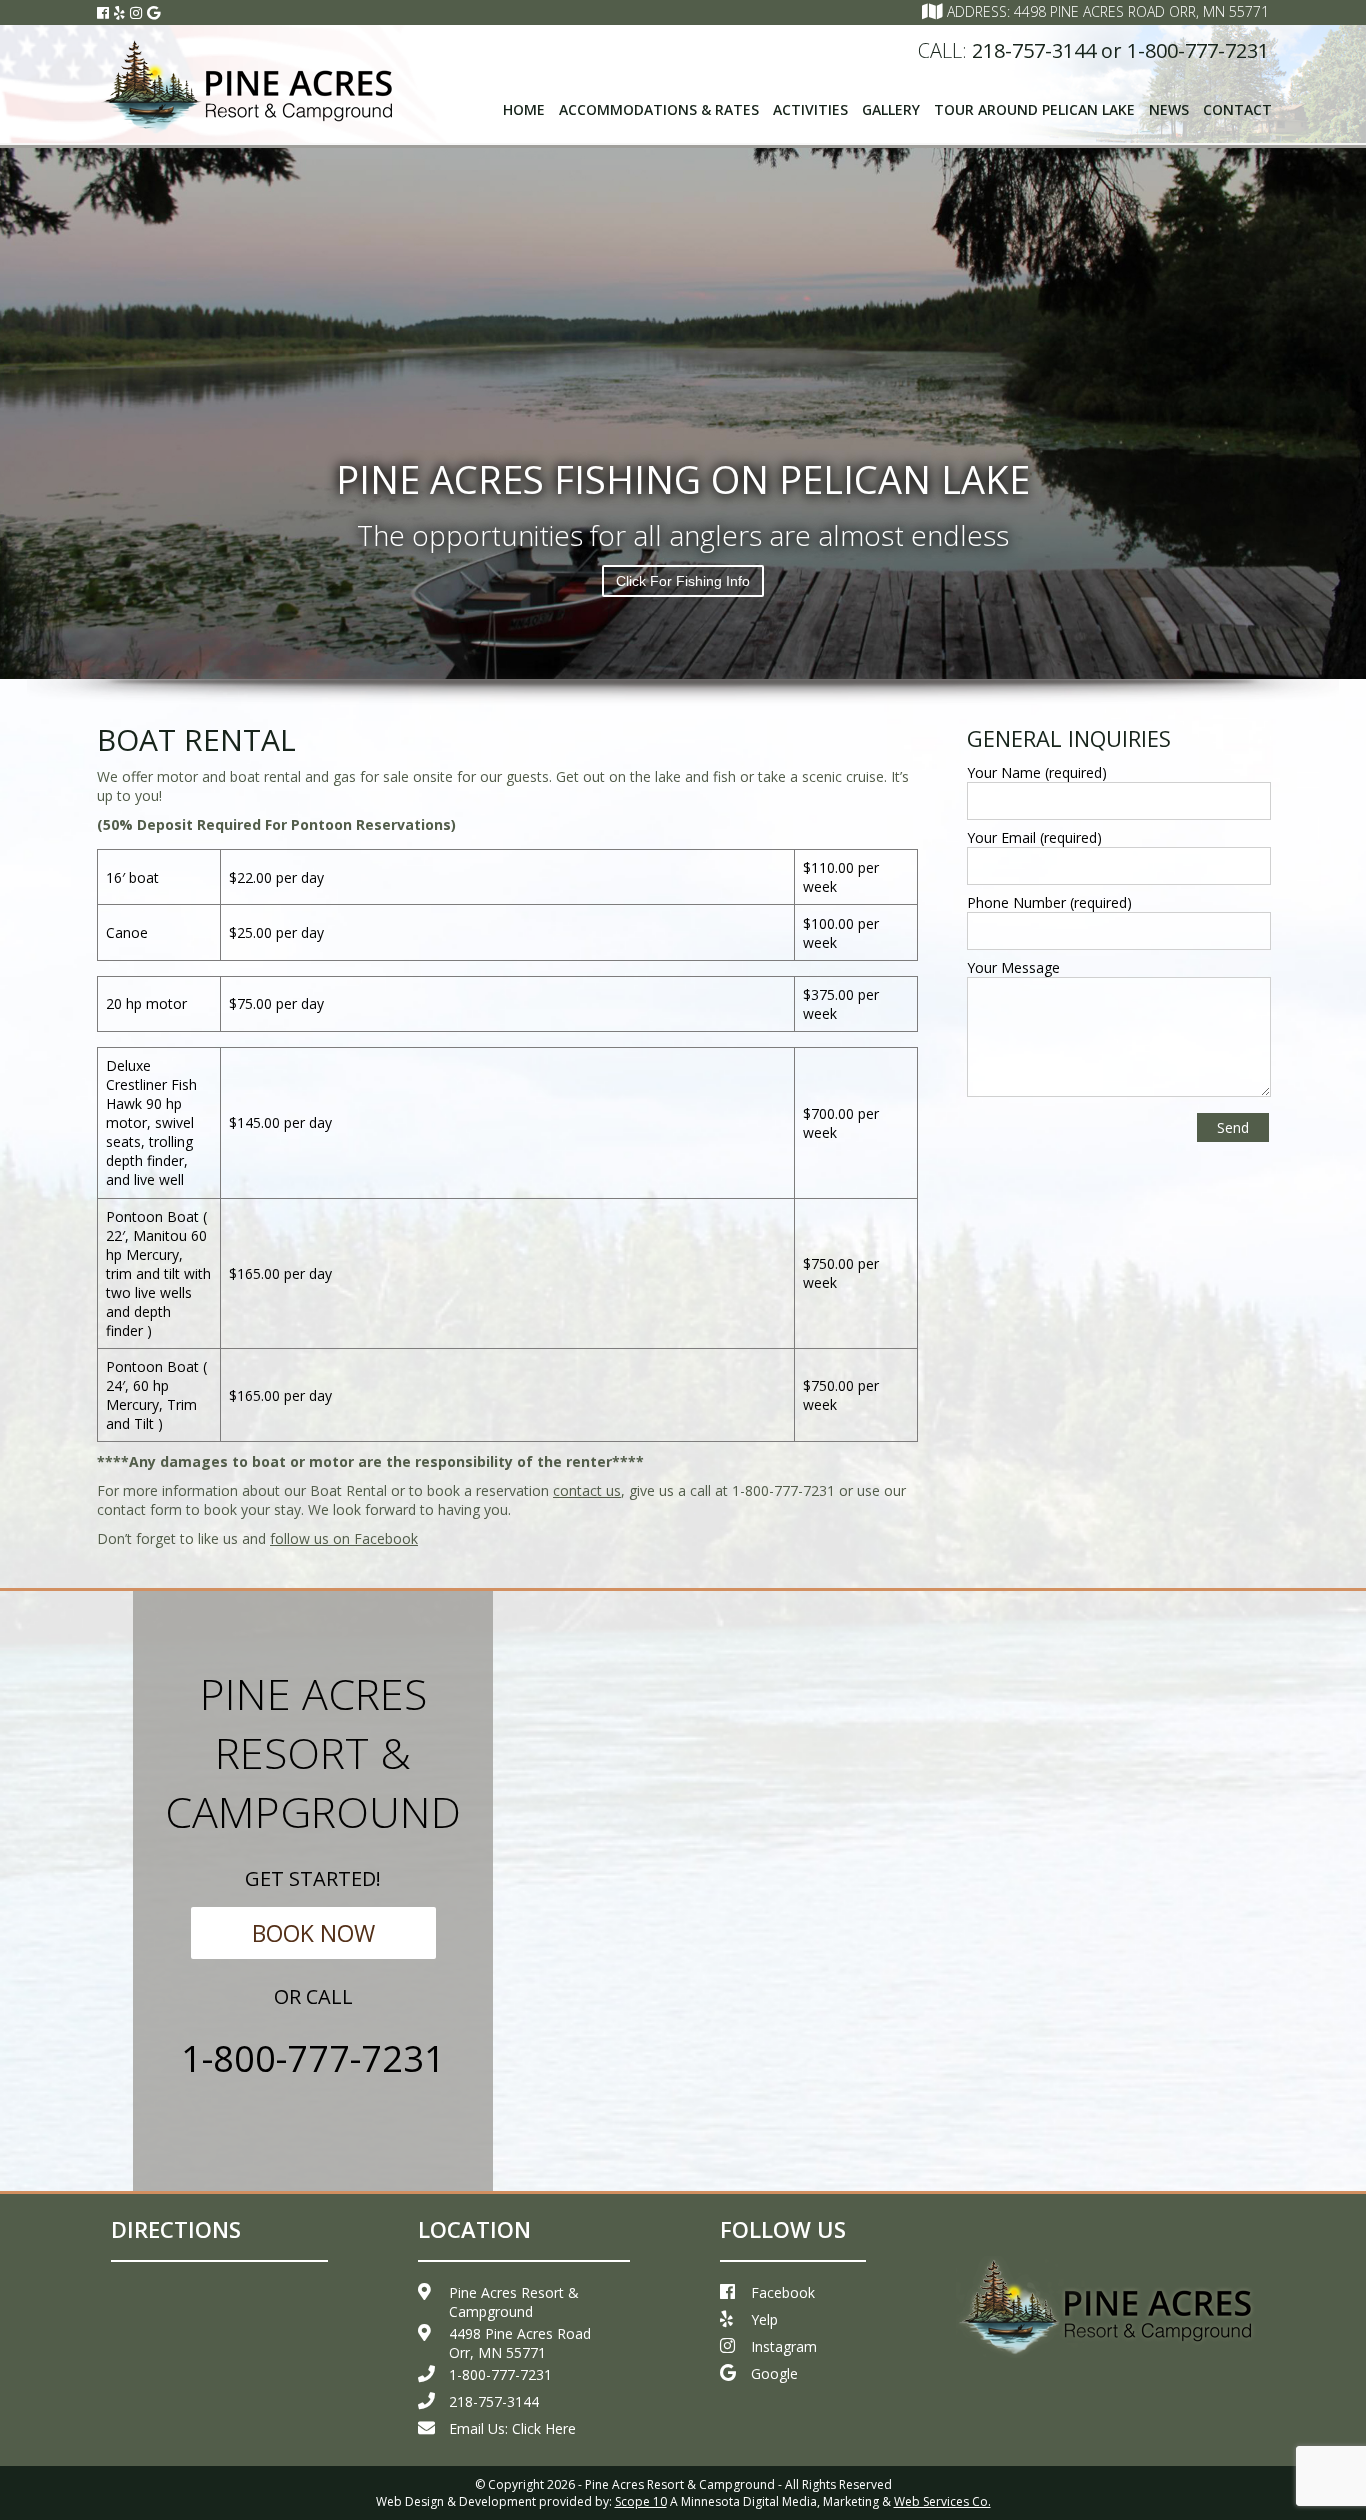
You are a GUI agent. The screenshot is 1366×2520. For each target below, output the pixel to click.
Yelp (764, 2319)
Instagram (784, 2346)
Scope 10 (641, 2501)
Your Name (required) (1037, 772)
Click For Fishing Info (683, 581)
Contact (1237, 109)
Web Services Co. (942, 2501)
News (1169, 109)
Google (774, 2373)
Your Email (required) (1034, 837)
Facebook (783, 2292)
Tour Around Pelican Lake (1034, 109)
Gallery (891, 109)
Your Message (1013, 967)
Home (524, 109)
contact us (587, 1490)
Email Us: (512, 2428)
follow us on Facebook (344, 1538)
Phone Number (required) (1049, 902)
